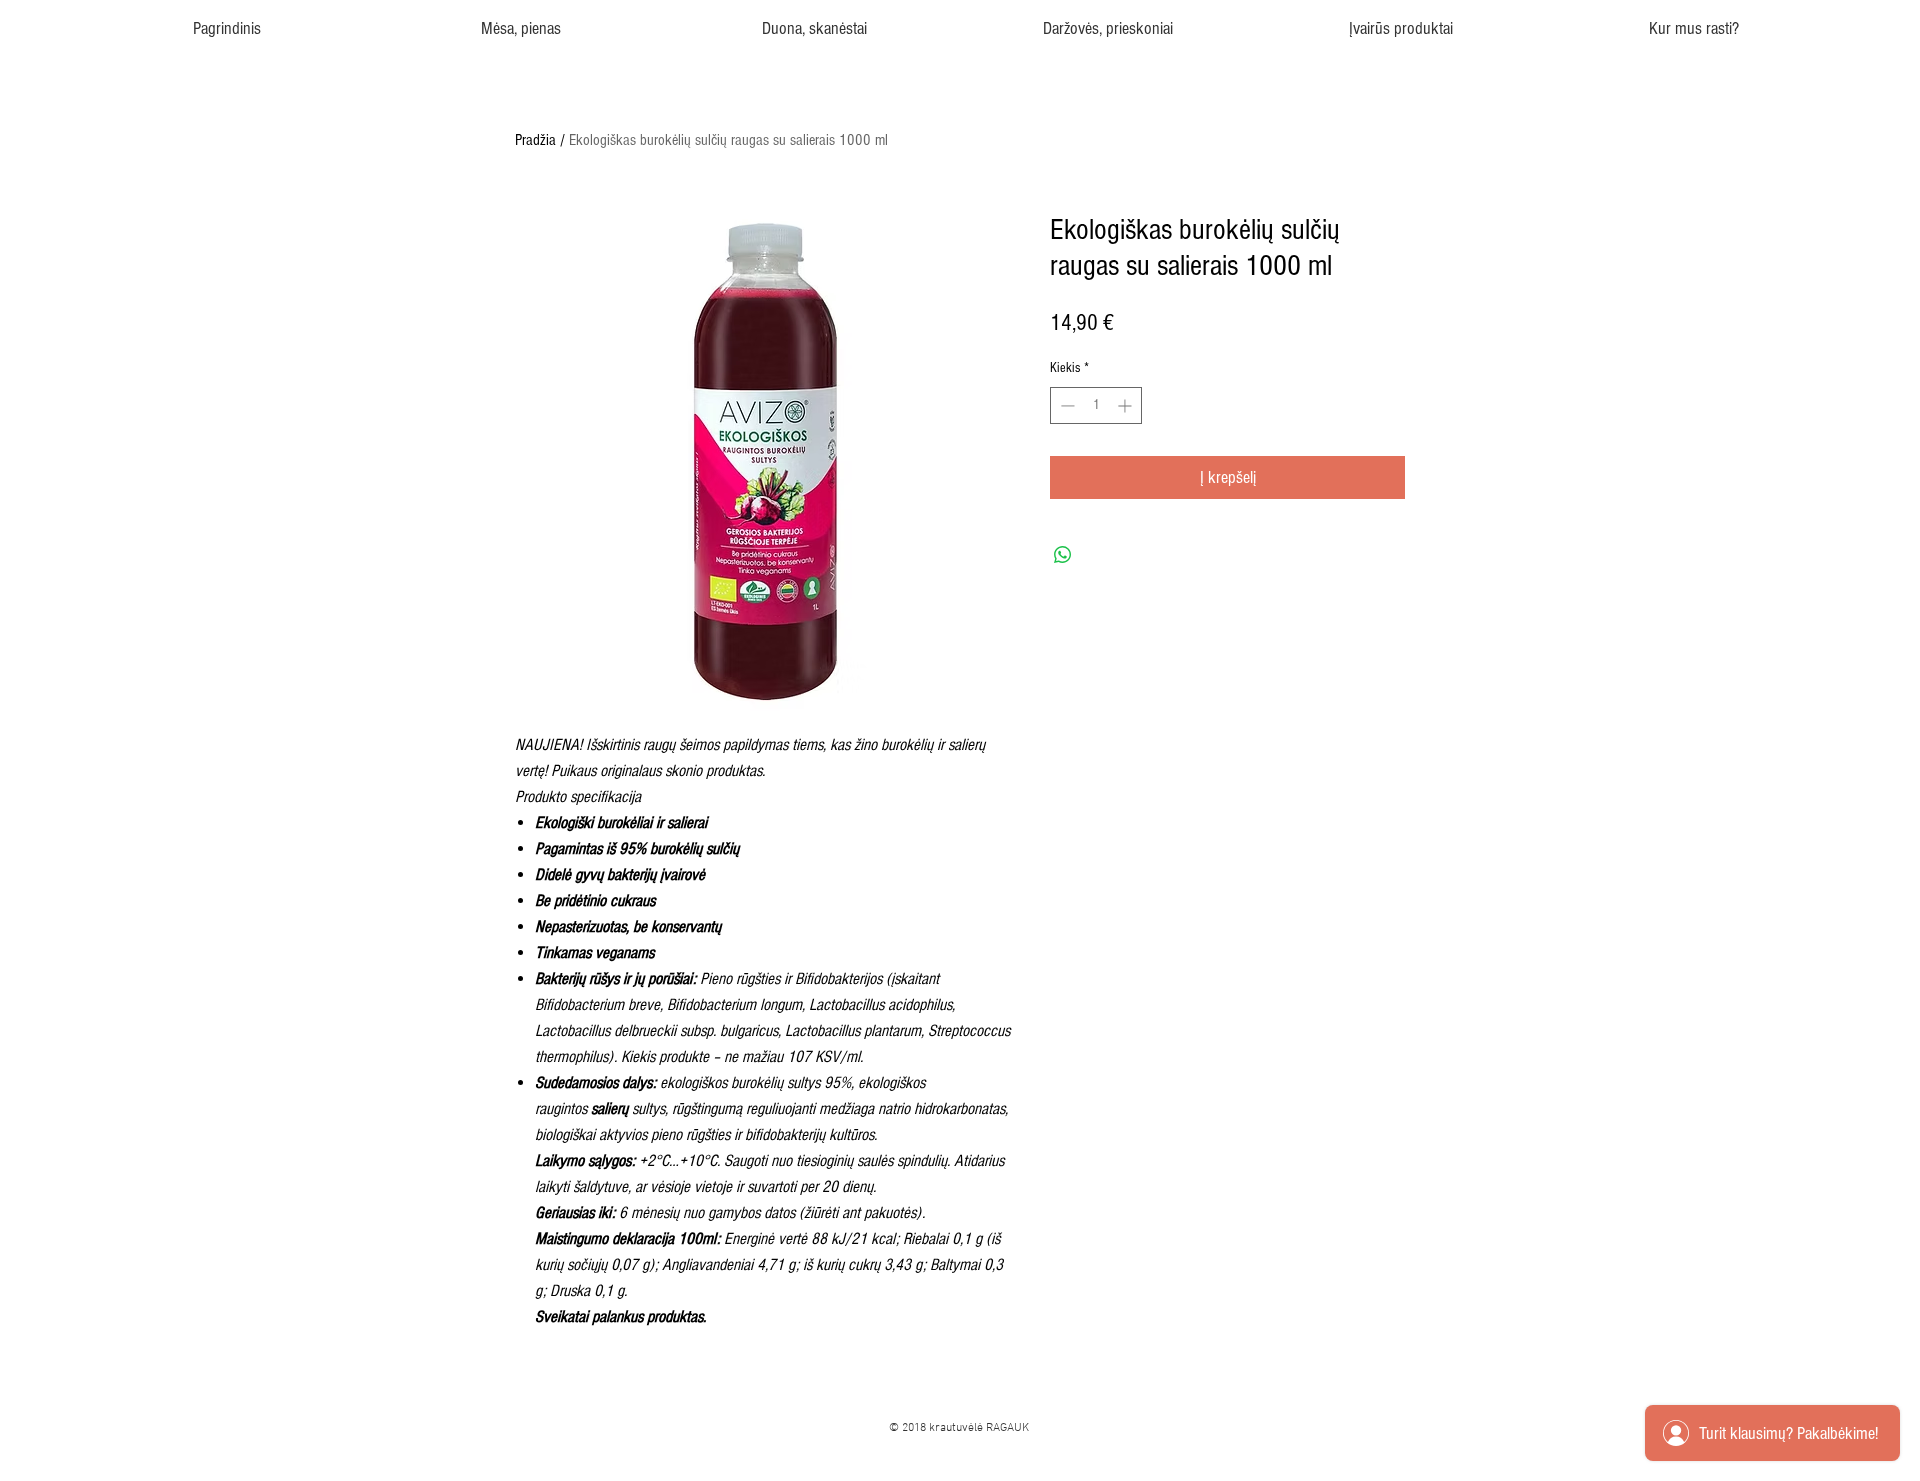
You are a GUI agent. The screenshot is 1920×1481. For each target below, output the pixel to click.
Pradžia (535, 140)
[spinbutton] (1096, 405)
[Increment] (1126, 405)
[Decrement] (1065, 405)
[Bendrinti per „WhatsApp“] (1063, 555)
